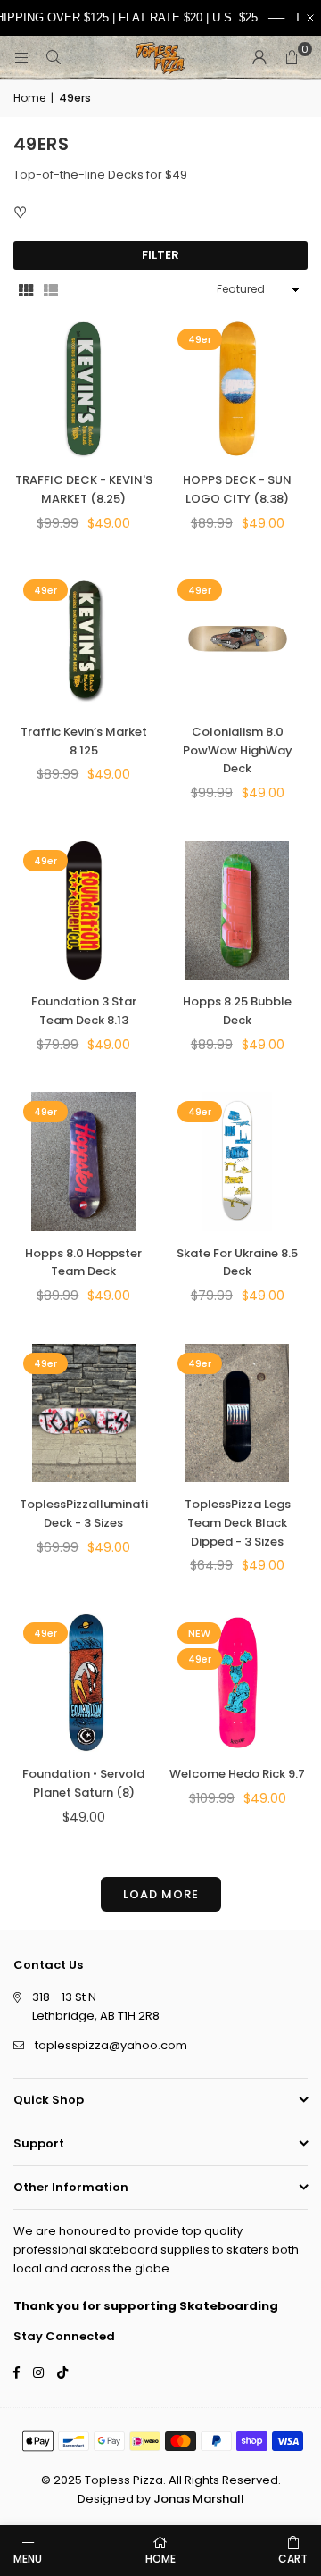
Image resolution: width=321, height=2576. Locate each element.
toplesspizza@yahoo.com (111, 2045)
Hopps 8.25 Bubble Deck (237, 1011)
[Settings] (259, 58)
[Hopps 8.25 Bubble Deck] (238, 911)
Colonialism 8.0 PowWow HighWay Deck (238, 750)
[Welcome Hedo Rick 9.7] (238, 1683)
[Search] (53, 58)
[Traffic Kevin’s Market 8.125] (84, 640)
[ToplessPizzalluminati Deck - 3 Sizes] (84, 1413)
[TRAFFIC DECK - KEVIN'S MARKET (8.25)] (84, 389)
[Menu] (21, 58)
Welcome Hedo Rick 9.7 (237, 1774)
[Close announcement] (310, 18)
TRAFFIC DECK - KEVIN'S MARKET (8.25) (84, 489)
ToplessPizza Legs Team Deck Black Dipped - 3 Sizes (238, 1523)
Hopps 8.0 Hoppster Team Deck (83, 1263)
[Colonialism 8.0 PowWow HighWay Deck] (238, 640)
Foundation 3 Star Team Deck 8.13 (84, 1011)
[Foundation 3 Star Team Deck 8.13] (84, 911)
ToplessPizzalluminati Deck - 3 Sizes (84, 1513)
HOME (160, 2559)
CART (293, 2559)
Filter (160, 255)
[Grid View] (26, 290)
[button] (292, 58)
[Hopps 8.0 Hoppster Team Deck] (84, 1162)
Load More (161, 1894)
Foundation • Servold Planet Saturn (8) (83, 1783)
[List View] (51, 290)
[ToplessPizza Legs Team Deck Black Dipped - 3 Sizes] (238, 1413)
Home (29, 98)
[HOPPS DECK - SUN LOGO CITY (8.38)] (238, 389)
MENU (28, 2559)
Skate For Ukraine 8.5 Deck (237, 1263)
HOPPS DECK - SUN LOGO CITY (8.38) (237, 489)
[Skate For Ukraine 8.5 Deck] (238, 1162)
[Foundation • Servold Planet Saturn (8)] (84, 1683)
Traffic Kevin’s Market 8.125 (84, 741)
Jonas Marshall (199, 2499)
